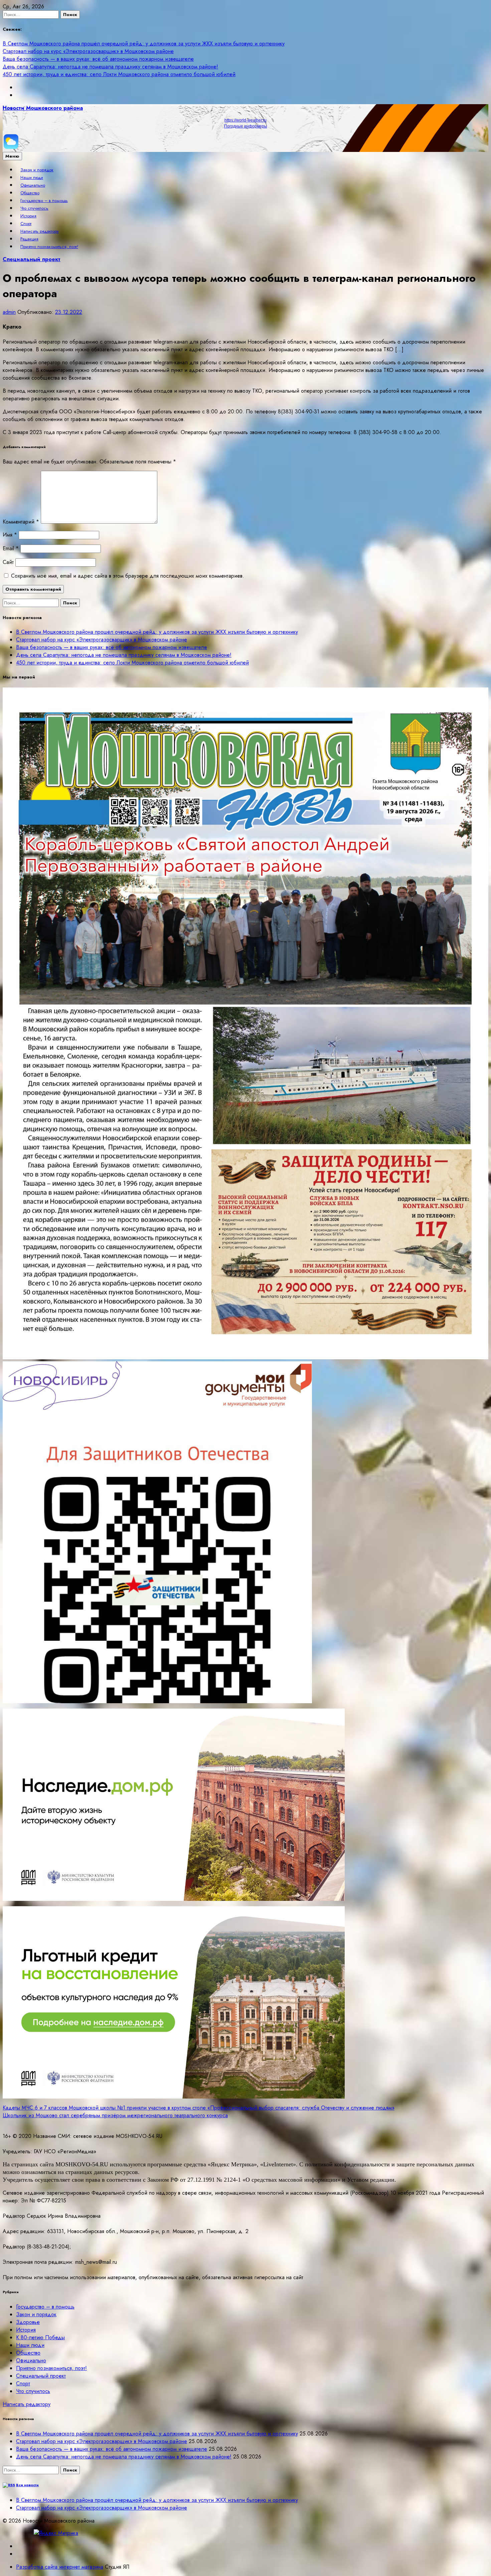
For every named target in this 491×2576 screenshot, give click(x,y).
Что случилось (34, 208)
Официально (33, 185)
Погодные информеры (246, 126)
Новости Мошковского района (43, 108)
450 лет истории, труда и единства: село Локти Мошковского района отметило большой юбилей (119, 74)
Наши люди (32, 177)
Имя (10, 535)
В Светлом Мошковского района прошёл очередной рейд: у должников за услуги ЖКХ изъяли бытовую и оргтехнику (144, 44)
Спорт (26, 224)
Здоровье (28, 2322)
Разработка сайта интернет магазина (60, 2567)
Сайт (8, 562)
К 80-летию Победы (40, 2337)
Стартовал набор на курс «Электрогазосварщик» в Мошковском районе (88, 51)
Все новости (27, 2485)
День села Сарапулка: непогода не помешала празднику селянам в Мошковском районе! (110, 67)
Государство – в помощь (44, 201)
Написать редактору (40, 231)
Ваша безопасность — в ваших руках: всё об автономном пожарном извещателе (98, 59)
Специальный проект (32, 259)
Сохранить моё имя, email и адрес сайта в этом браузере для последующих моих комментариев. (128, 576)
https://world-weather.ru (246, 120)
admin (9, 312)
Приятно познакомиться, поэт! (49, 247)
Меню (12, 156)
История (28, 216)
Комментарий (21, 522)
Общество (30, 193)
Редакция (29, 239)
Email (11, 548)
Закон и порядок (37, 170)
